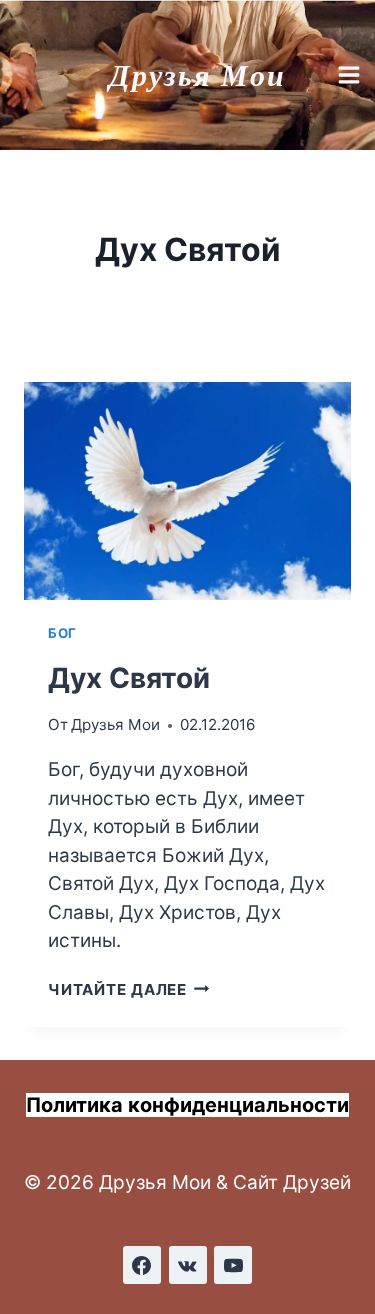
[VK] (188, 1265)
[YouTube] (233, 1265)
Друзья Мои (115, 724)
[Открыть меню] (351, 74)
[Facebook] (142, 1265)
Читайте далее (129, 989)
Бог (62, 633)
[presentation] (187, 491)
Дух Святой (129, 678)
